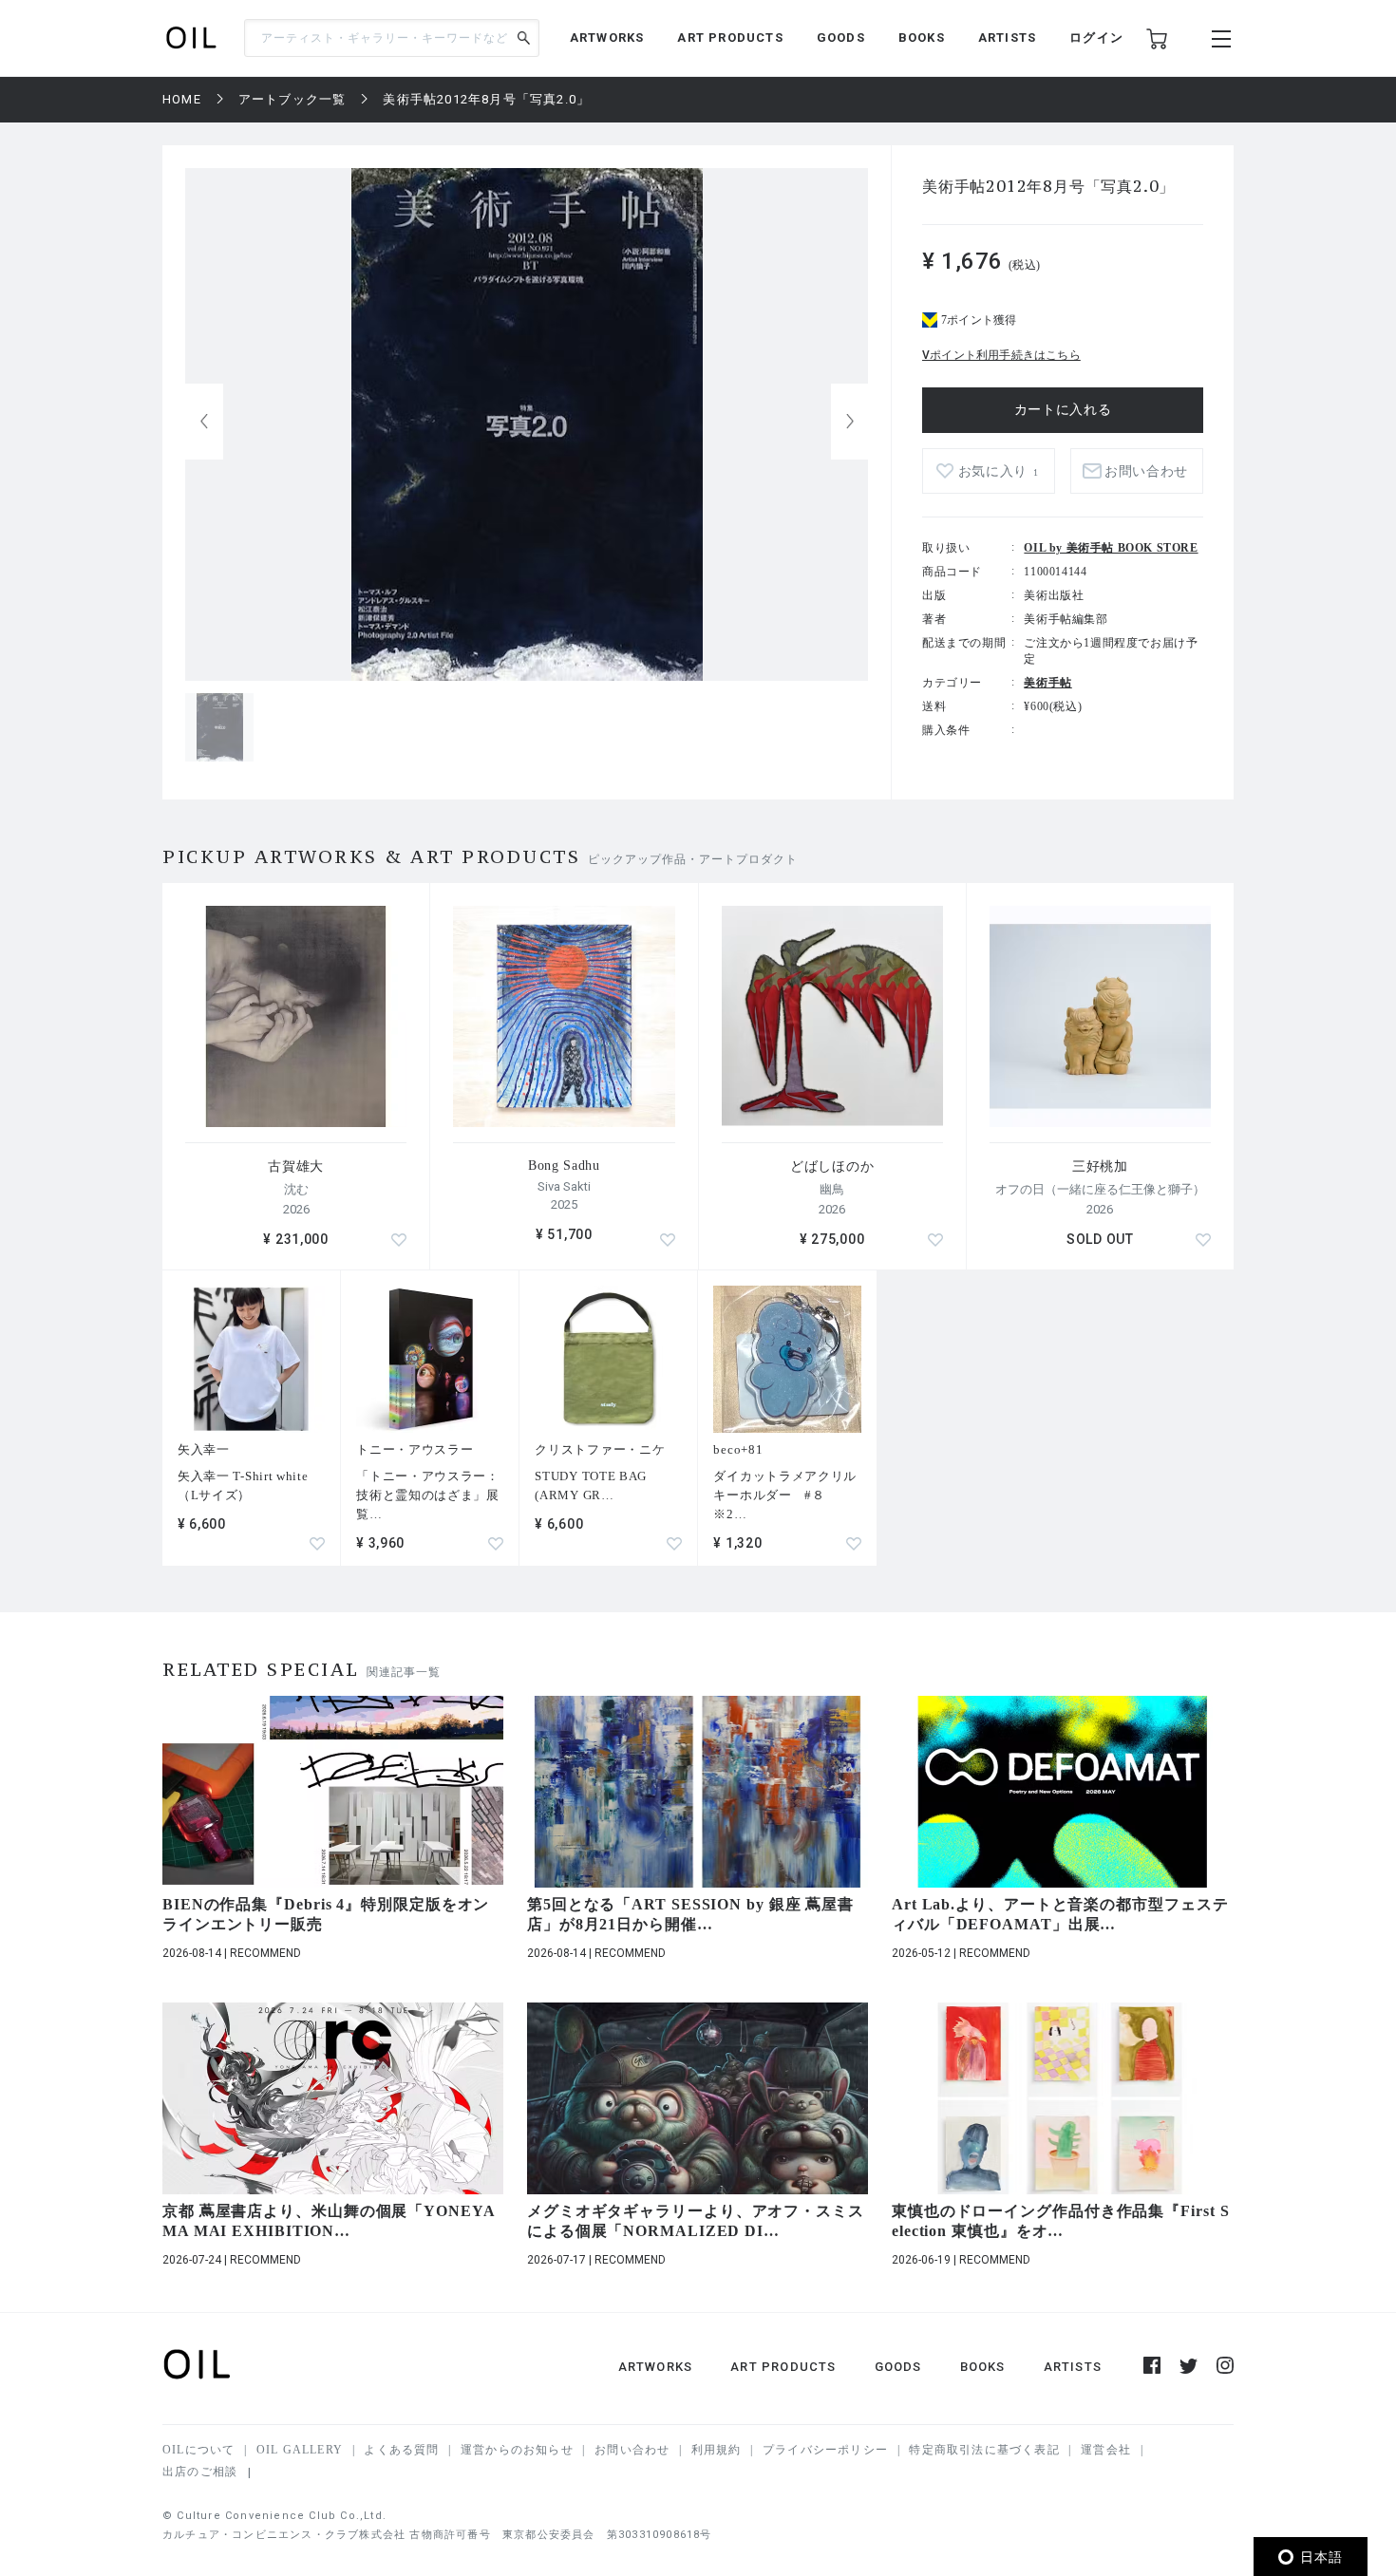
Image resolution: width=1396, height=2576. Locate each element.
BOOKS (922, 38)
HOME (182, 99)
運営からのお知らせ (517, 2450)
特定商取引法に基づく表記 (984, 2450)
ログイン (1096, 38)
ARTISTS (1007, 38)
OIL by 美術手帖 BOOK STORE (1111, 548)
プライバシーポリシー (825, 2450)
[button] (850, 422)
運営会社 (1106, 2450)
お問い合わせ (632, 2450)
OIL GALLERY (300, 2450)
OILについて (198, 2450)
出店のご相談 (200, 2472)
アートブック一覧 (292, 99)
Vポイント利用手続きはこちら (1001, 355)
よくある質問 (401, 2450)
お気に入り (999, 471)
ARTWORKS (607, 38)
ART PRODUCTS (730, 38)
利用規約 (717, 2450)
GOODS (841, 38)
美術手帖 (1047, 683)
